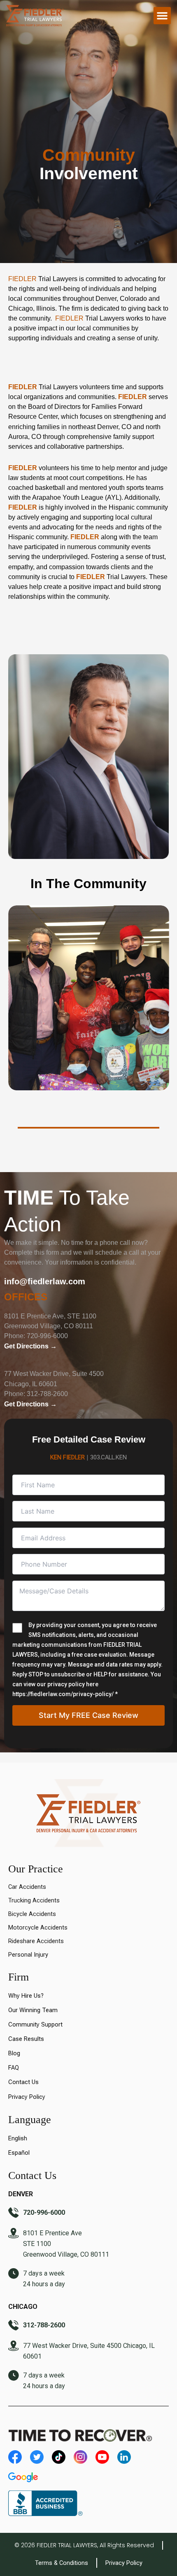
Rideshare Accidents (36, 1941)
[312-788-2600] (14, 2326)
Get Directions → (30, 1346)
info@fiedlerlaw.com (45, 1281)
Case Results (26, 2039)
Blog (14, 2053)
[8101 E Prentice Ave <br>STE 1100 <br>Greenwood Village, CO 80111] (14, 2234)
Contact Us (23, 2082)
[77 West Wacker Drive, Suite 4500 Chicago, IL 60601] (14, 2347)
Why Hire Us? (26, 1996)
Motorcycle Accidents (38, 1927)
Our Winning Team (33, 2010)
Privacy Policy (27, 2097)
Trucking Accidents (34, 1900)
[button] (162, 16)
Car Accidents (27, 1887)
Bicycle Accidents (32, 1914)
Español (19, 2153)
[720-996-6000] (14, 2214)
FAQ (14, 2068)
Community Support (35, 2024)
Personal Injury (28, 1955)
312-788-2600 (47, 1394)
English (18, 2138)
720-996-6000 (47, 1336)
